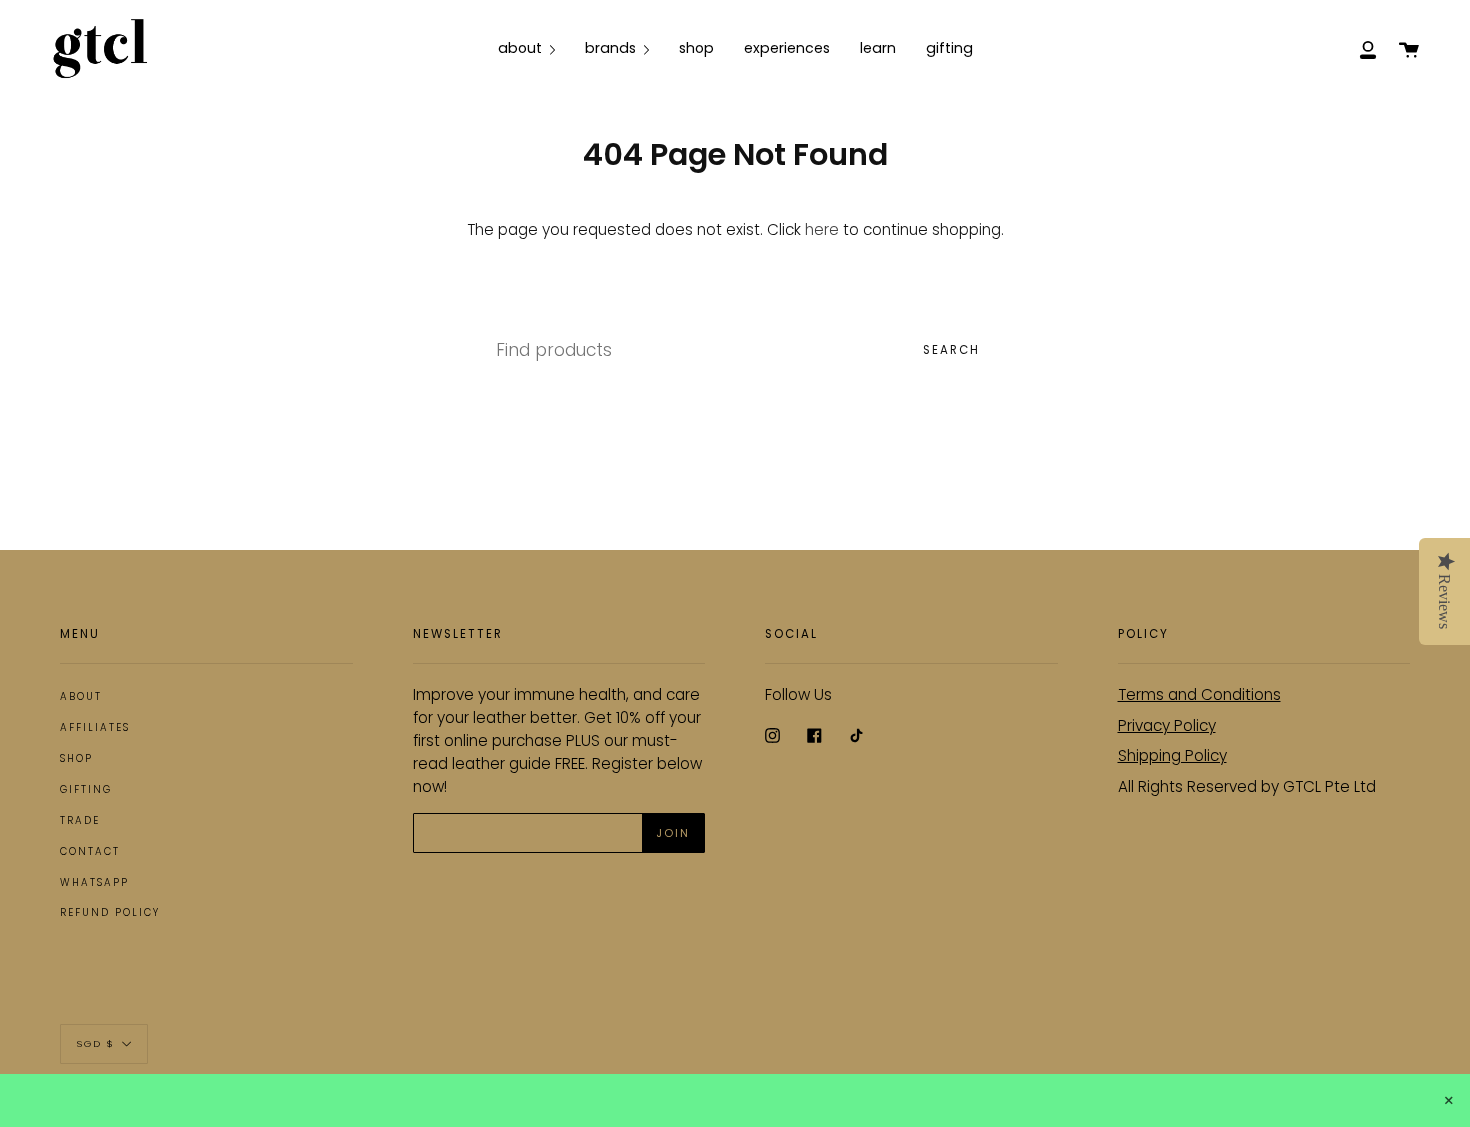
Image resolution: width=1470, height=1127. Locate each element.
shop (76, 758)
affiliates (95, 727)
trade (80, 820)
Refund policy (110, 912)
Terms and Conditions (1199, 694)
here (822, 229)
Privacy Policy (1167, 725)
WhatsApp (94, 882)
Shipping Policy (1172, 755)
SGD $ (96, 1042)
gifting (86, 789)
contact (90, 851)
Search (951, 350)
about (81, 696)
